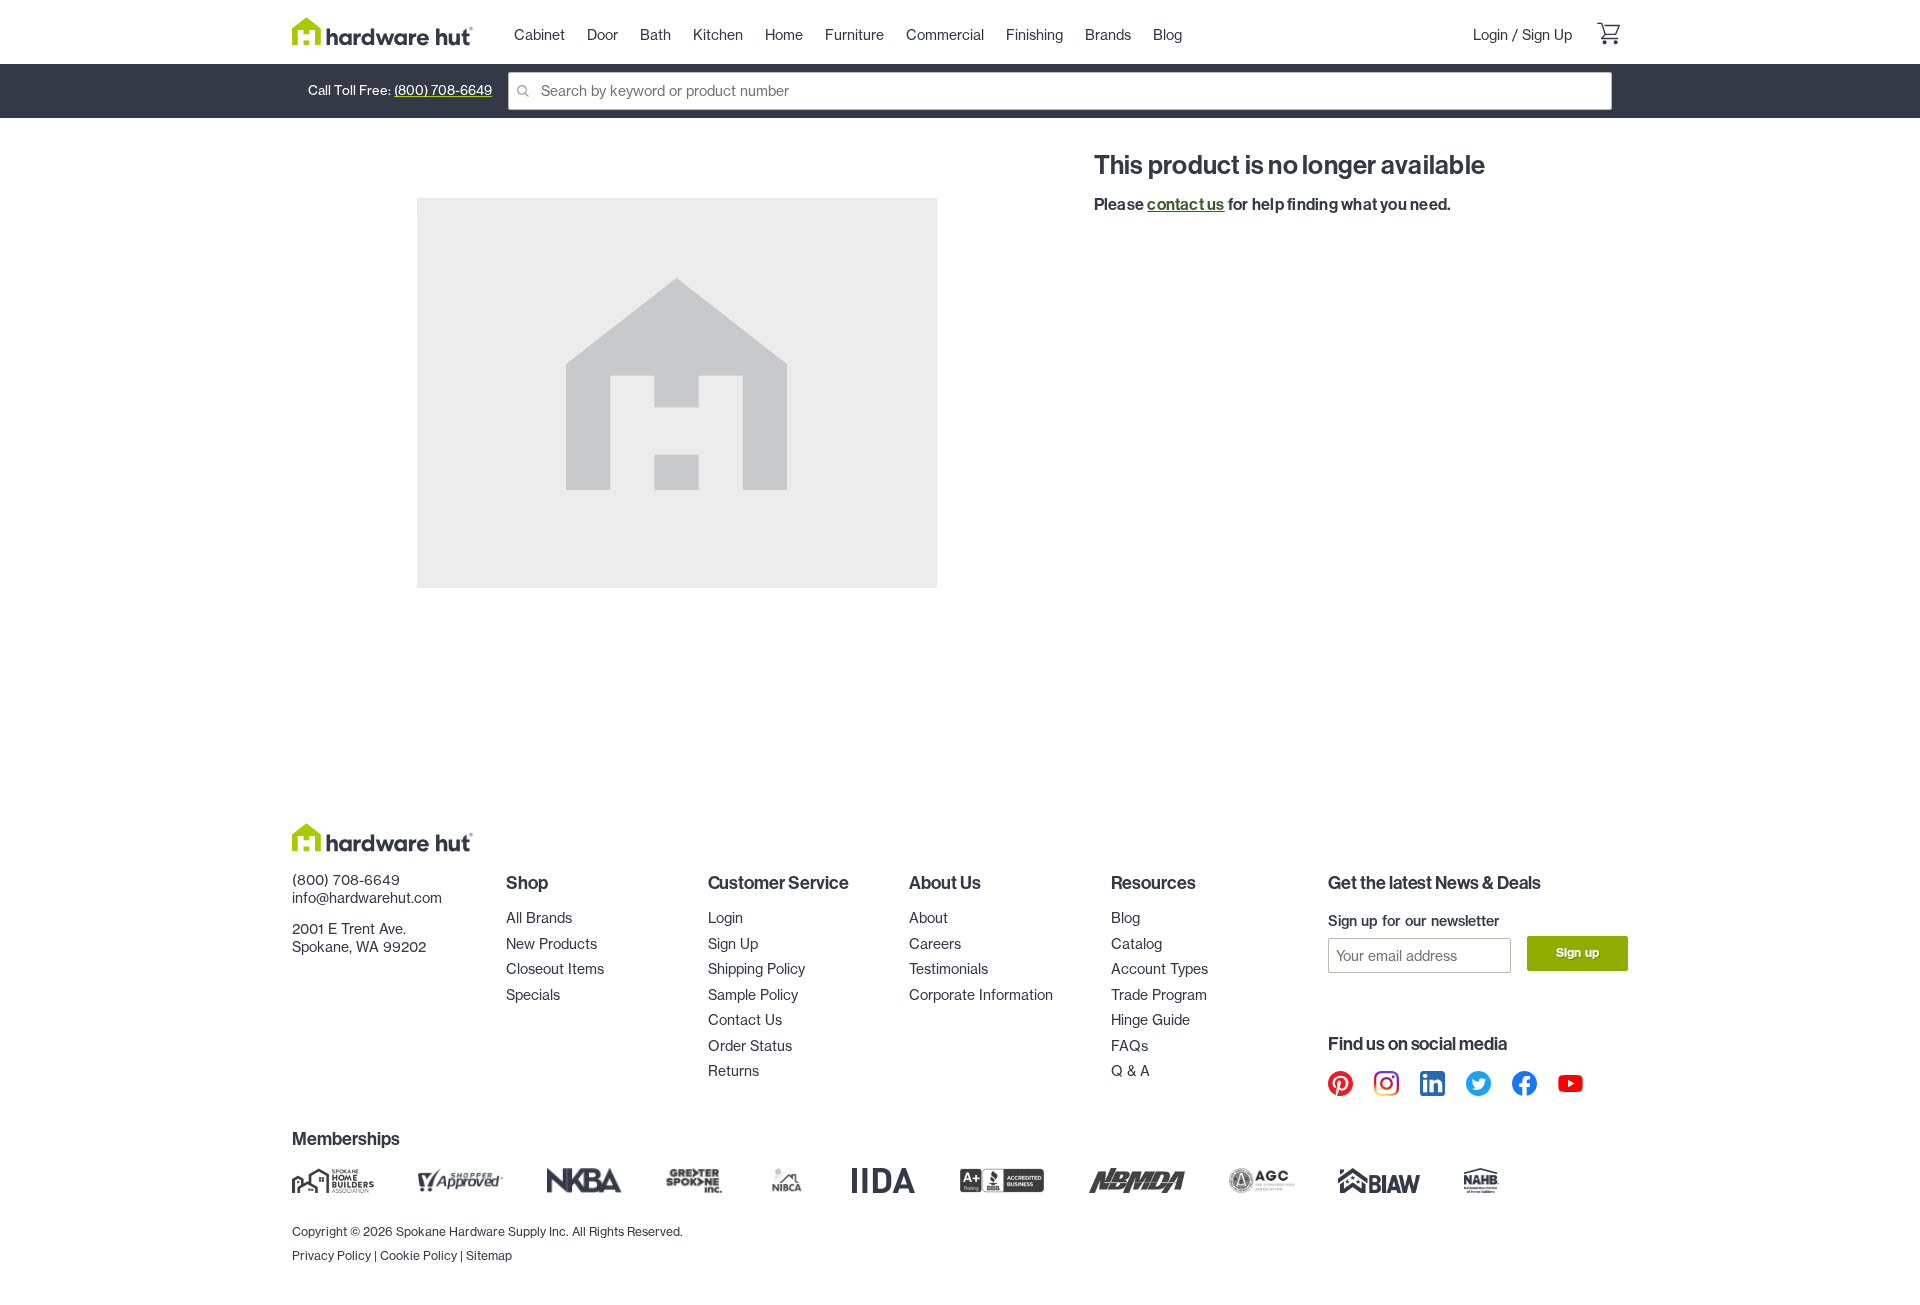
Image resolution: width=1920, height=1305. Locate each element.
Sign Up (1547, 35)
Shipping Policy (756, 969)
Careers (935, 944)
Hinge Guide (1150, 1020)
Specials (533, 995)
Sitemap (489, 1255)
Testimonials (948, 969)
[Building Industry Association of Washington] (1378, 1181)
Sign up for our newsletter (1414, 921)
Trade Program (1159, 995)
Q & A (1130, 1071)
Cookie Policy (418, 1255)
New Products (551, 944)
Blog (1125, 918)
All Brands (539, 918)
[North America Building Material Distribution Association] (1137, 1181)
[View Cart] (1608, 36)
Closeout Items (555, 969)
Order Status (750, 1046)
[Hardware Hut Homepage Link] (382, 31)
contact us (1185, 204)
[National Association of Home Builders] (1482, 1181)
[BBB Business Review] (1002, 1181)
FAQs (1129, 1046)
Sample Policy (753, 995)
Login (1490, 35)
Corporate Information (981, 995)
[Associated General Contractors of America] (1262, 1181)
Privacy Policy (331, 1255)
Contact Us (745, 1020)
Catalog (1136, 944)
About (928, 918)
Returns (733, 1071)
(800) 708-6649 (443, 90)
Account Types (1159, 969)
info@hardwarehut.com (367, 898)
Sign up (1577, 952)
